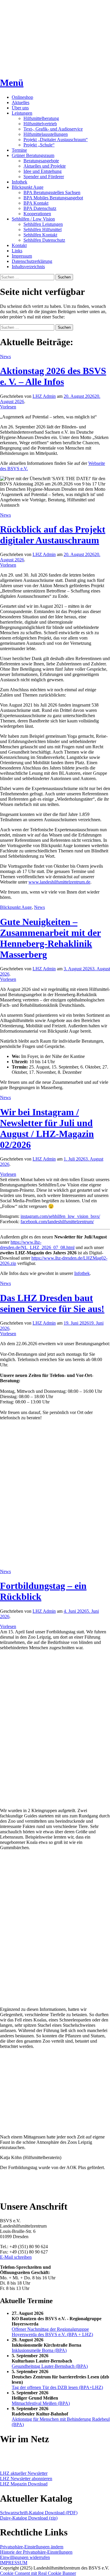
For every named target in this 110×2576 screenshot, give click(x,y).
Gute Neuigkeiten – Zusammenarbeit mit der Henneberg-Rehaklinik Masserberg (50, 938)
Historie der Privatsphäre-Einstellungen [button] (36, 2552)
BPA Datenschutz (40, 208)
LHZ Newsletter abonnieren (26, 2479)
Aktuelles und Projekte (45, 166)
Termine (19, 150)
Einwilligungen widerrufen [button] (25, 2557)
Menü (12, 83)
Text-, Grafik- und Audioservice (53, 129)
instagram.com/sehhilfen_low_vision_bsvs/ (60, 1216)
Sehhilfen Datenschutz (44, 240)
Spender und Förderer (44, 177)
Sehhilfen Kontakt (40, 235)
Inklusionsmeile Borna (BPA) (39, 2350)
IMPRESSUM (14, 2563)
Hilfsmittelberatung (41, 118)
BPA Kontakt (36, 203)
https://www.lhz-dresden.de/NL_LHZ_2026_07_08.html (37, 1245)
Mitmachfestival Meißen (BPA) (41, 2403)
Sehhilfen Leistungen (43, 224)
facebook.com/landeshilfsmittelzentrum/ (57, 1222)
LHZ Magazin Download (24, 2484)
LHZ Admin (44, 396)
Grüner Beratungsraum (33, 155)
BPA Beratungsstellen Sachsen (52, 192)
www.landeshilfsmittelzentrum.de (59, 882)
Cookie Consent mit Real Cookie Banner (38, 2573)
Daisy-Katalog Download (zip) (29, 2518)
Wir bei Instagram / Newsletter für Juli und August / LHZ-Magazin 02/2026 (47, 1128)
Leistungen (22, 113)
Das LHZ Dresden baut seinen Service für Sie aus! (52, 1303)
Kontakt (19, 245)
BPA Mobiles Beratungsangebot (53, 198)
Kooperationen (37, 214)
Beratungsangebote (41, 161)
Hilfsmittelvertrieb (40, 124)
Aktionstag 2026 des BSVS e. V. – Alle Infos (53, 376)
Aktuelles (21, 102)
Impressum (22, 256)
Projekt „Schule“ (39, 145)
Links (17, 251)
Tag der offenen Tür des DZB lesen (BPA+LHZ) (57, 2387)
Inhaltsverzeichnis (28, 267)
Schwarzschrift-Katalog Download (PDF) (39, 2513)
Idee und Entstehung (43, 171)
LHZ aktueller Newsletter (24, 2473)
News (5, 357)
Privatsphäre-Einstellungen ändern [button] (32, 2547)
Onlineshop (22, 97)
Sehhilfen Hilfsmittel (43, 229)
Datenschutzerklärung (32, 261)
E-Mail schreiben (16, 2257)
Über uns (20, 108)
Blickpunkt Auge (28, 187)
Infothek (20, 182)
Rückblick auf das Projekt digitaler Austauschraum (53, 535)
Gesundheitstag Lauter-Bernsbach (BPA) (50, 2366)
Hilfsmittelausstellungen (46, 134)
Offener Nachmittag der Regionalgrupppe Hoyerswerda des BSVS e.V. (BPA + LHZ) (52, 2332)
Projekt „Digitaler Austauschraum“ (56, 140)
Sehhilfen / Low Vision (33, 219)
